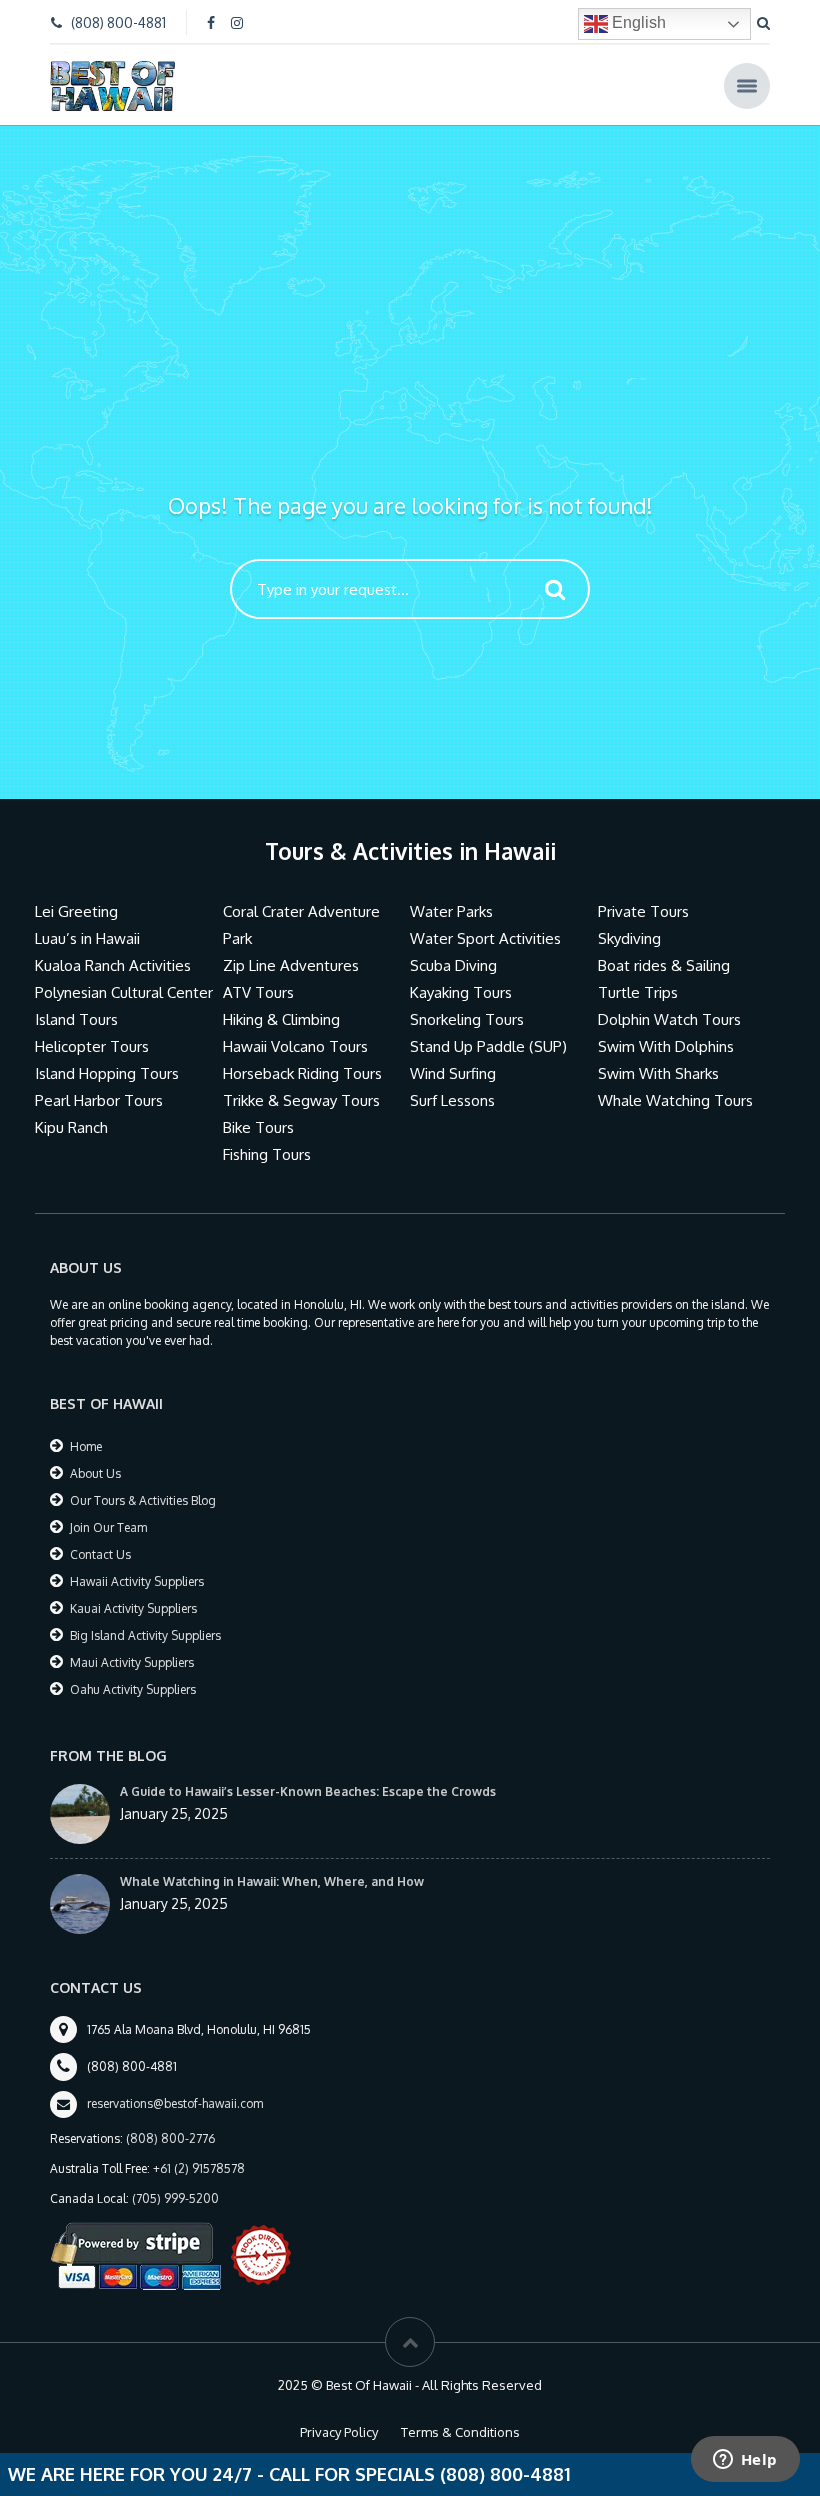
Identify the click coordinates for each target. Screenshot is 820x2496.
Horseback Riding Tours (302, 1073)
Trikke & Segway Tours (301, 1100)
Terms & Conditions (460, 2432)
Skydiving (629, 938)
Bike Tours (258, 1127)
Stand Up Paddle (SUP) (488, 1046)
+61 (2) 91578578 (199, 2168)
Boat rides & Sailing (664, 965)
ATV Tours (258, 992)
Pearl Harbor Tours (99, 1100)
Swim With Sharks (658, 1073)
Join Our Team (108, 1527)
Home (86, 1446)
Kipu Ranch (71, 1127)
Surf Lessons (452, 1100)
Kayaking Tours (461, 992)
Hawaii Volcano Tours (295, 1046)
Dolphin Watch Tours (669, 1019)
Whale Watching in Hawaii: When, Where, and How (272, 1881)
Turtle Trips (638, 992)
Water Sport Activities (485, 938)
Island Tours (76, 1019)
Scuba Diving (453, 965)
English (637, 22)
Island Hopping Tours (107, 1073)
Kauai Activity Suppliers (133, 1608)
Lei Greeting (76, 911)
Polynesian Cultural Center (124, 992)
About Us (95, 1473)
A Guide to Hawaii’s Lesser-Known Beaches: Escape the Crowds (308, 1791)
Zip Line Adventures (291, 965)
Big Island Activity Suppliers (145, 1635)
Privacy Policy (339, 2432)
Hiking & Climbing (281, 1019)
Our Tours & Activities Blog (143, 1500)
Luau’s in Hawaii (87, 938)
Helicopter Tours (92, 1046)
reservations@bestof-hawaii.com (175, 2103)
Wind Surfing (453, 1073)
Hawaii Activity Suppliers (137, 1581)
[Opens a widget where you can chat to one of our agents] (745, 2461)
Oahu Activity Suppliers (133, 1689)
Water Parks (451, 911)
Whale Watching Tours (675, 1100)
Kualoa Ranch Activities (113, 965)
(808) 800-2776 (170, 2138)
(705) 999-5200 (175, 2198)
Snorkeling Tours (467, 1019)
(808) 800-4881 (118, 22)
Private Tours (643, 911)
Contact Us (100, 1554)
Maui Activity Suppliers (132, 1662)
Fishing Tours (267, 1154)
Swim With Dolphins (666, 1046)
